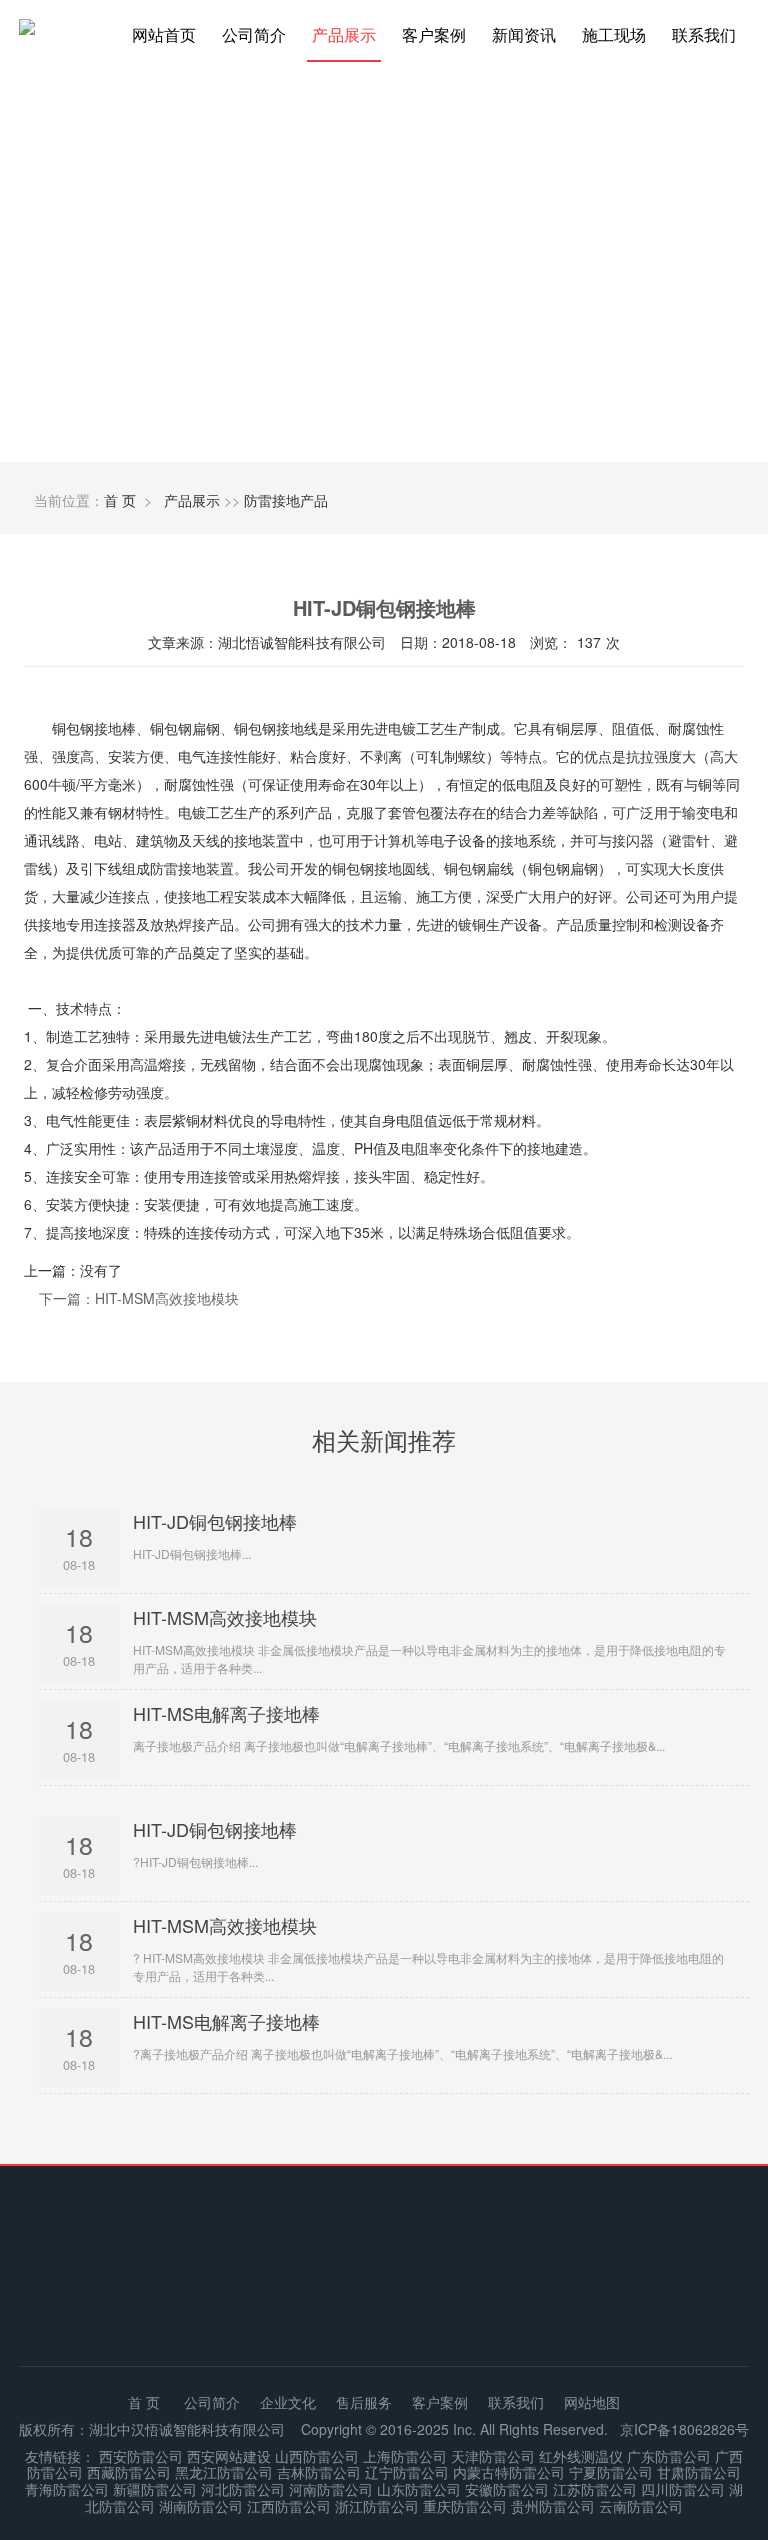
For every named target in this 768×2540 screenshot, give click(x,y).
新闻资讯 (524, 34)
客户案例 (434, 34)
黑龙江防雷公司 (224, 2472)
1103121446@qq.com (489, 2308)
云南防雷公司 (641, 2506)
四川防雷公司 (683, 2489)
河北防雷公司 (243, 2489)
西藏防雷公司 (129, 2472)
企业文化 (288, 2402)
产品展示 (344, 34)
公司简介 (254, 34)
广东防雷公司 (669, 2456)
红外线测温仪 (581, 2456)
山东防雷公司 (419, 2489)
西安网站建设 (229, 2456)
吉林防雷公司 (319, 2472)
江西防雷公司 (289, 2506)
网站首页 (164, 34)
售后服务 (364, 2402)
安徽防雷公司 (507, 2489)
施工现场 (614, 34)
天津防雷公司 (493, 2456)
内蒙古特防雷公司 (509, 2472)
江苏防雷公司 (595, 2489)
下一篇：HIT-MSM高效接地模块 (139, 1298)
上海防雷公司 (405, 2456)
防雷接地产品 (286, 500)
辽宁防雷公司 (407, 2472)
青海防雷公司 (67, 2489)
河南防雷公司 (331, 2489)
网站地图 (592, 2402)
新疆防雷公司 (155, 2489)
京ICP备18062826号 (684, 2429)
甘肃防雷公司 (699, 2472)
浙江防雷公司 (377, 2506)
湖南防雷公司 (201, 2506)
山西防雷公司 (317, 2456)
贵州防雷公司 (553, 2506)
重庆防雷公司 (465, 2506)
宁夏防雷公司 (611, 2472)
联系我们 (704, 34)
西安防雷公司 (141, 2456)
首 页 (120, 500)
